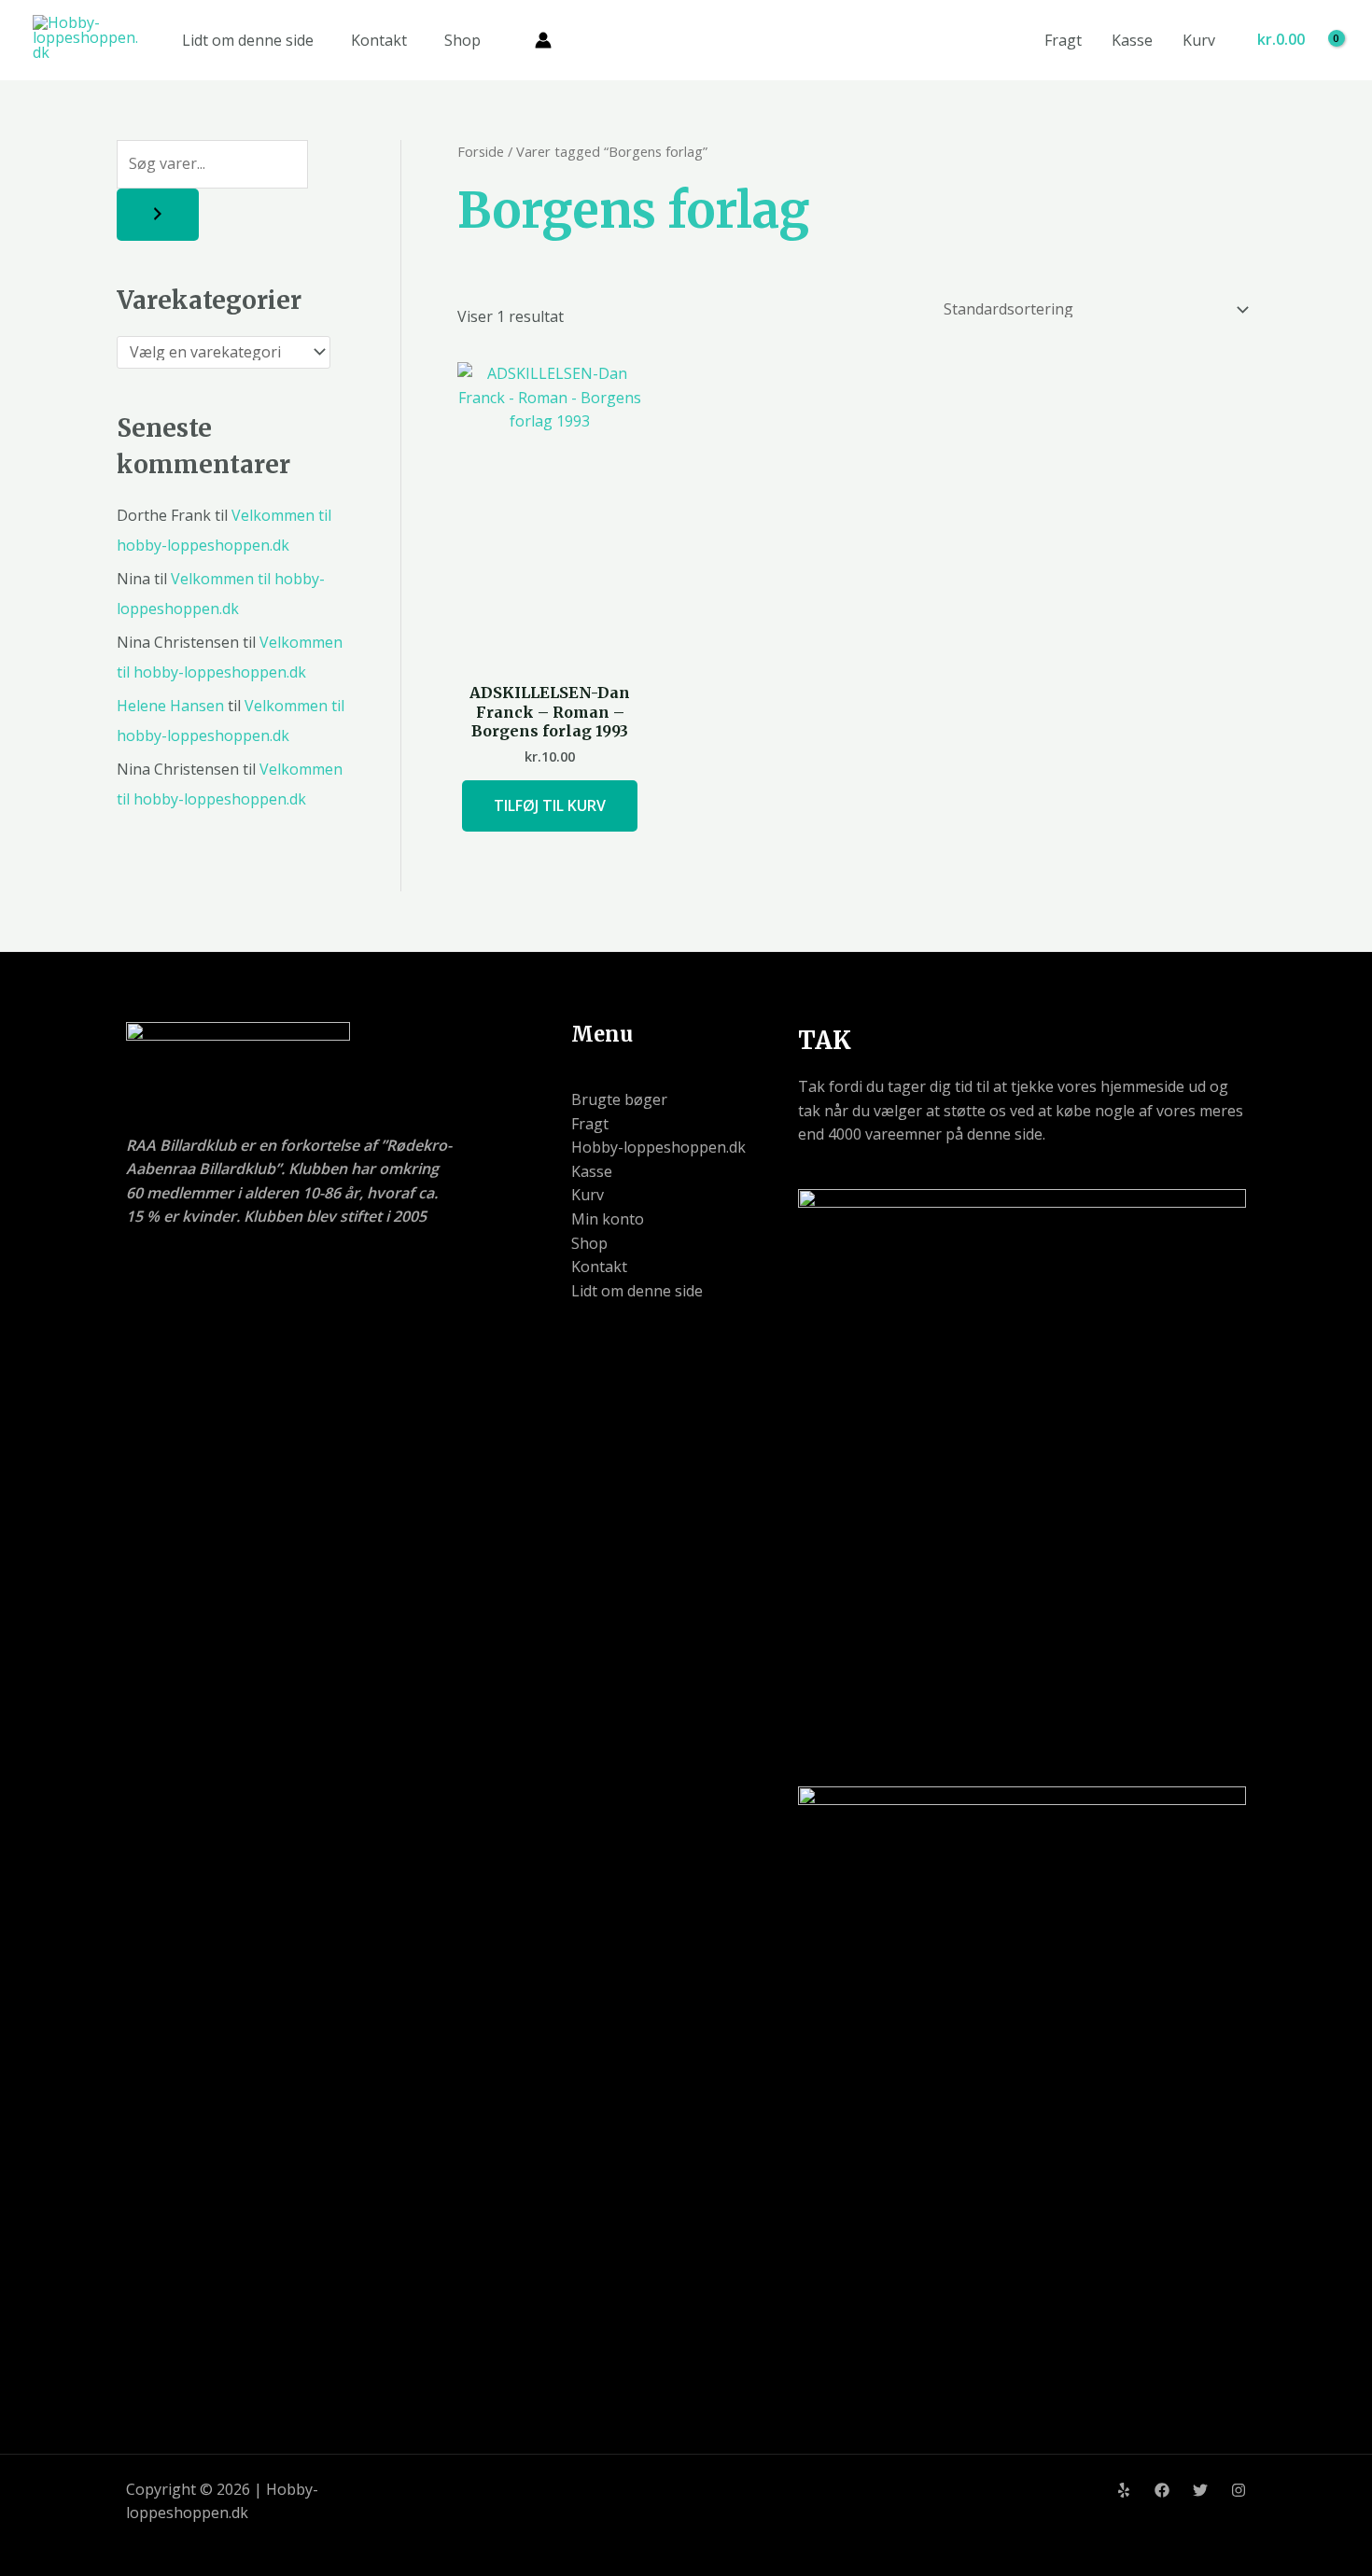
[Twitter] (1200, 2490)
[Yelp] (1124, 2490)
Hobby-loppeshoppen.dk (658, 1147)
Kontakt (379, 40)
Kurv (1199, 40)
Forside (481, 151)
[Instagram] (1239, 2490)
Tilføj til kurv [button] (550, 805)
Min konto (608, 1219)
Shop (462, 40)
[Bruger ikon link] (543, 40)
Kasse (1132, 40)
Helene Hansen (170, 706)
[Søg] (158, 215)
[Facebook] (1162, 2490)
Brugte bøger (619, 1099)
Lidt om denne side (248, 40)
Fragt (1063, 40)
